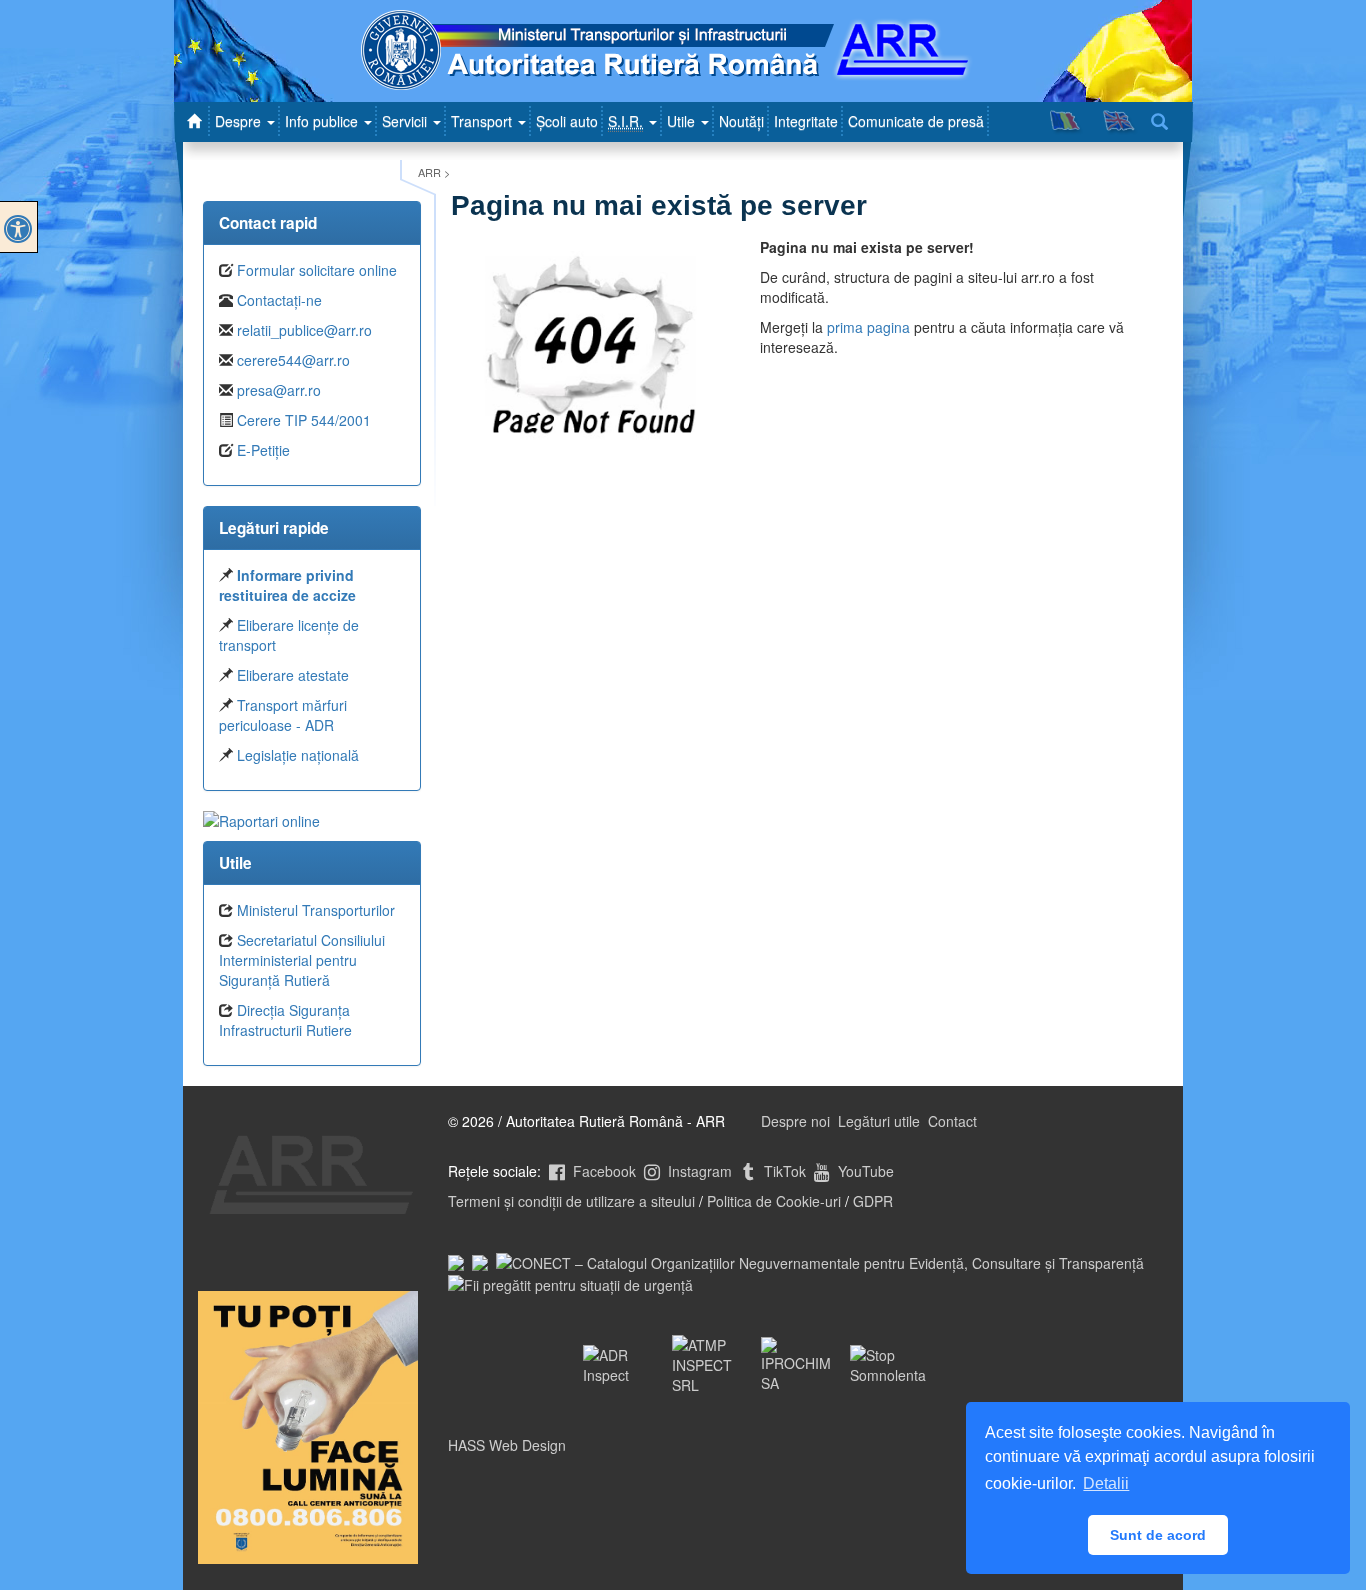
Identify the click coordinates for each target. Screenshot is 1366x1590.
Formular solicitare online (317, 270)
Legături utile (879, 1121)
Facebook (602, 1171)
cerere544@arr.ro (293, 360)
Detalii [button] (1106, 1483)
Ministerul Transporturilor (316, 910)
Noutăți (741, 121)
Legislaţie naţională (298, 755)
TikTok (783, 1171)
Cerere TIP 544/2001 (304, 420)
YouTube (864, 1171)
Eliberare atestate (293, 675)
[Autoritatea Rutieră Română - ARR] (197, 121)
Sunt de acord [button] (1158, 1535)
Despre (240, 121)
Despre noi (795, 1121)
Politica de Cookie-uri (774, 1201)
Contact (952, 1121)
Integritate (806, 121)
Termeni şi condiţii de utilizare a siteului (571, 1201)
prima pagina (868, 327)
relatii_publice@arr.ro (304, 330)
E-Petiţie (263, 450)
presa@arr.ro (279, 390)
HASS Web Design (507, 1445)
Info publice (323, 121)
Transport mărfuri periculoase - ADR (283, 715)
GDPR (873, 1201)
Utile (683, 121)
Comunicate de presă (916, 121)
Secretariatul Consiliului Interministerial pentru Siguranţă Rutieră (302, 960)
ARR (429, 172)
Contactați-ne (279, 300)
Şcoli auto (567, 121)
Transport (483, 121)
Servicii (406, 121)
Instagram (698, 1171)
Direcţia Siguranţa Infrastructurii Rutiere (285, 1020)
